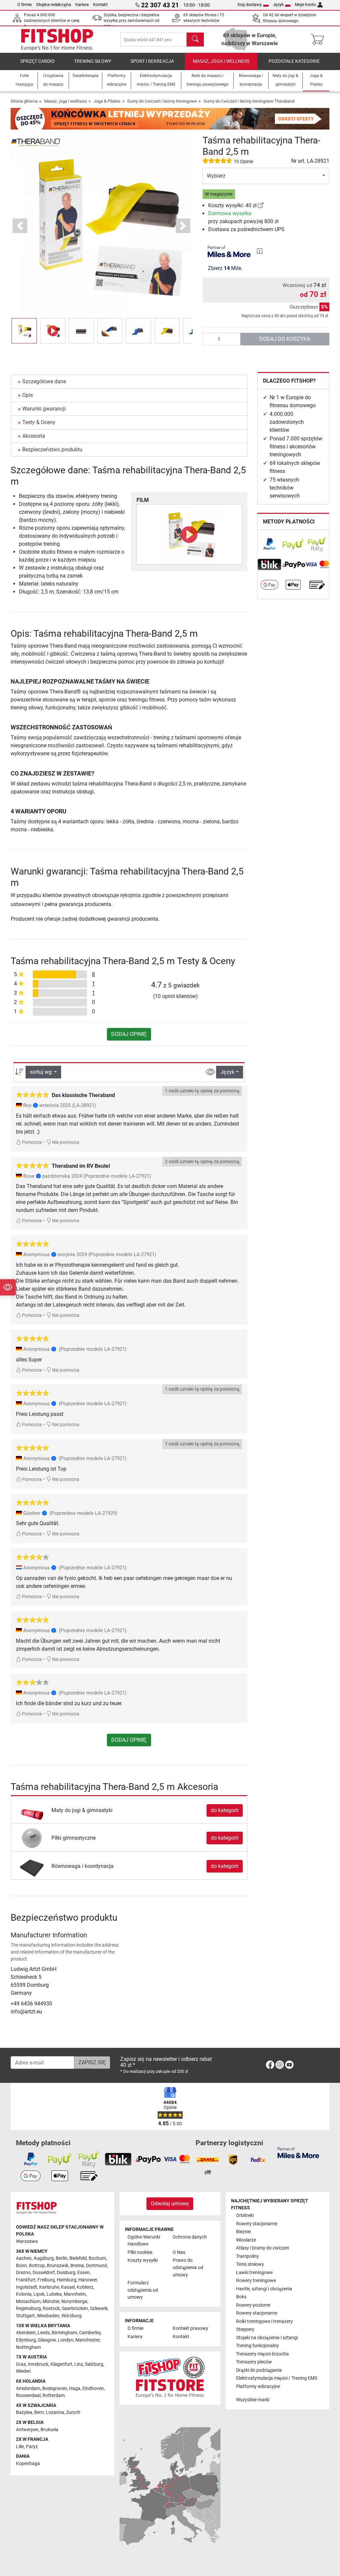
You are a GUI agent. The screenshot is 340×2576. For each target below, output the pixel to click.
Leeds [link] (44, 2333)
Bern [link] (39, 2412)
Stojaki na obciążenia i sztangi (267, 2338)
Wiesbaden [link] (48, 2316)
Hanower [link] (88, 2280)
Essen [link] (84, 2273)
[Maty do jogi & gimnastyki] (32, 1810)
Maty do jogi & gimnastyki (82, 1810)
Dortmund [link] (96, 2266)
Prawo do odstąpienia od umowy (188, 2267)
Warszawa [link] (27, 2241)
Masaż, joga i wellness (221, 61)
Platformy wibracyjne (258, 2387)
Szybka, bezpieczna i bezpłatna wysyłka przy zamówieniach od (131, 21)
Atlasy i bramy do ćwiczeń (263, 2248)
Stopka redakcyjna (54, 4)
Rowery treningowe (256, 2281)
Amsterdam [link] (28, 2389)
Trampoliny (248, 2256)
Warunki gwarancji (44, 409)
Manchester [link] (87, 2340)
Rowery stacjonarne (257, 2224)
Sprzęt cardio (38, 61)
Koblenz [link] (85, 2287)
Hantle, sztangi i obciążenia (264, 2289)
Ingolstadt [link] (27, 2287)
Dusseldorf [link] (44, 2273)
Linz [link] (79, 2364)
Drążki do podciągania (259, 2370)
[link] (261, 205)
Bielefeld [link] (78, 2258)
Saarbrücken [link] (75, 2308)
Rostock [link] (51, 2308)
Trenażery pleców (254, 2362)
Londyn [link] (66, 2340)
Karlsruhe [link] (49, 2287)
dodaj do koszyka (285, 339)
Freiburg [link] (46, 2280)
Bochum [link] (97, 2258)
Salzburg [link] (94, 2364)
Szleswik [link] (99, 2308)
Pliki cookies (140, 2252)
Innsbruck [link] (38, 2364)
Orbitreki (245, 2215)
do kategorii (225, 1810)
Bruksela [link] (49, 2430)
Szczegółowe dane (44, 381)
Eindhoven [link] (93, 2389)
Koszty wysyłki (143, 2260)
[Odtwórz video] (189, 534)
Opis (28, 395)
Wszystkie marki (253, 2400)
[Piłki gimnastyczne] (32, 1838)
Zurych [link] (73, 2412)
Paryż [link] (32, 2447)
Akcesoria (34, 436)
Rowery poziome (253, 2305)
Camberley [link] (90, 2333)
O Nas (179, 2252)
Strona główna (24, 101)
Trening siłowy (93, 61)
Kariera (82, 4)
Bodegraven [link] (55, 2389)
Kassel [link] (68, 2287)
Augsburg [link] (44, 2258)
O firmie (25, 4)
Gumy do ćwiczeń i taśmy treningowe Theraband (249, 101)
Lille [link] (20, 2447)
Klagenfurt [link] (61, 2364)
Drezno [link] (23, 2273)
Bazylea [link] (24, 2412)
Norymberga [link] (74, 2301)
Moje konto (305, 4)
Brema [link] (77, 2266)
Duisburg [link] (66, 2273)
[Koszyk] (319, 40)
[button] (24, 331)
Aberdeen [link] (26, 2333)
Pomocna (31, 1142)
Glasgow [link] (47, 2340)
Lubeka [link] (54, 2294)
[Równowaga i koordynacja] (32, 1866)
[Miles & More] (298, 2152)
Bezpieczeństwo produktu (52, 450)
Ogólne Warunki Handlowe (144, 2241)
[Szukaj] (195, 40)
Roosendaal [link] (28, 2395)
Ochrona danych (190, 2237)
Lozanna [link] (55, 2412)
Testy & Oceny (39, 422)
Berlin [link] (62, 2258)
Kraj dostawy (250, 4)
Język (278, 4)
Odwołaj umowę (170, 2204)
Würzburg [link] (72, 2316)
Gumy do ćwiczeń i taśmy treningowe (162, 101)
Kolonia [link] (24, 2294)
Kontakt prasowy (190, 2328)
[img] (260, 251)
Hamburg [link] (67, 2280)
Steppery (245, 2329)
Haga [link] (75, 2389)
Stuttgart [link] (25, 2316)
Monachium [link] (28, 2301)
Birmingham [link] (64, 2333)
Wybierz (216, 176)
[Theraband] (36, 142)
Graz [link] (21, 2364)
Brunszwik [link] (58, 2266)
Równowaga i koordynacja (83, 1866)
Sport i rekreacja (152, 61)
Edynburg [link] (26, 2340)
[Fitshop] (57, 39)
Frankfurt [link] (26, 2280)
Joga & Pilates (107, 101)
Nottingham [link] (28, 2347)
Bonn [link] (21, 2266)
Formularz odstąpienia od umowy (143, 2290)
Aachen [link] (24, 2258)
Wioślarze (246, 2240)
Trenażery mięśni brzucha (262, 2354)
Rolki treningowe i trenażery (264, 2321)
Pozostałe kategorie (294, 61)
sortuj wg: (41, 1072)
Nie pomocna (65, 1142)
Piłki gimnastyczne (74, 1838)
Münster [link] (51, 2301)
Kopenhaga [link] (28, 2464)
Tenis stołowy (250, 2264)
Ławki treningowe (254, 2273)
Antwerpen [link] (27, 2430)
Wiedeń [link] (23, 2371)
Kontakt (100, 4)
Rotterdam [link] (54, 2395)
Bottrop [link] (37, 2266)
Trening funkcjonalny (257, 2346)
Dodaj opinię (129, 1034)
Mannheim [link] (75, 2294)
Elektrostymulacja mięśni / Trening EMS (277, 2378)
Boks (241, 2297)
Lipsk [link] (39, 2294)
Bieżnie (243, 2232)
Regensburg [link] (28, 2308)
